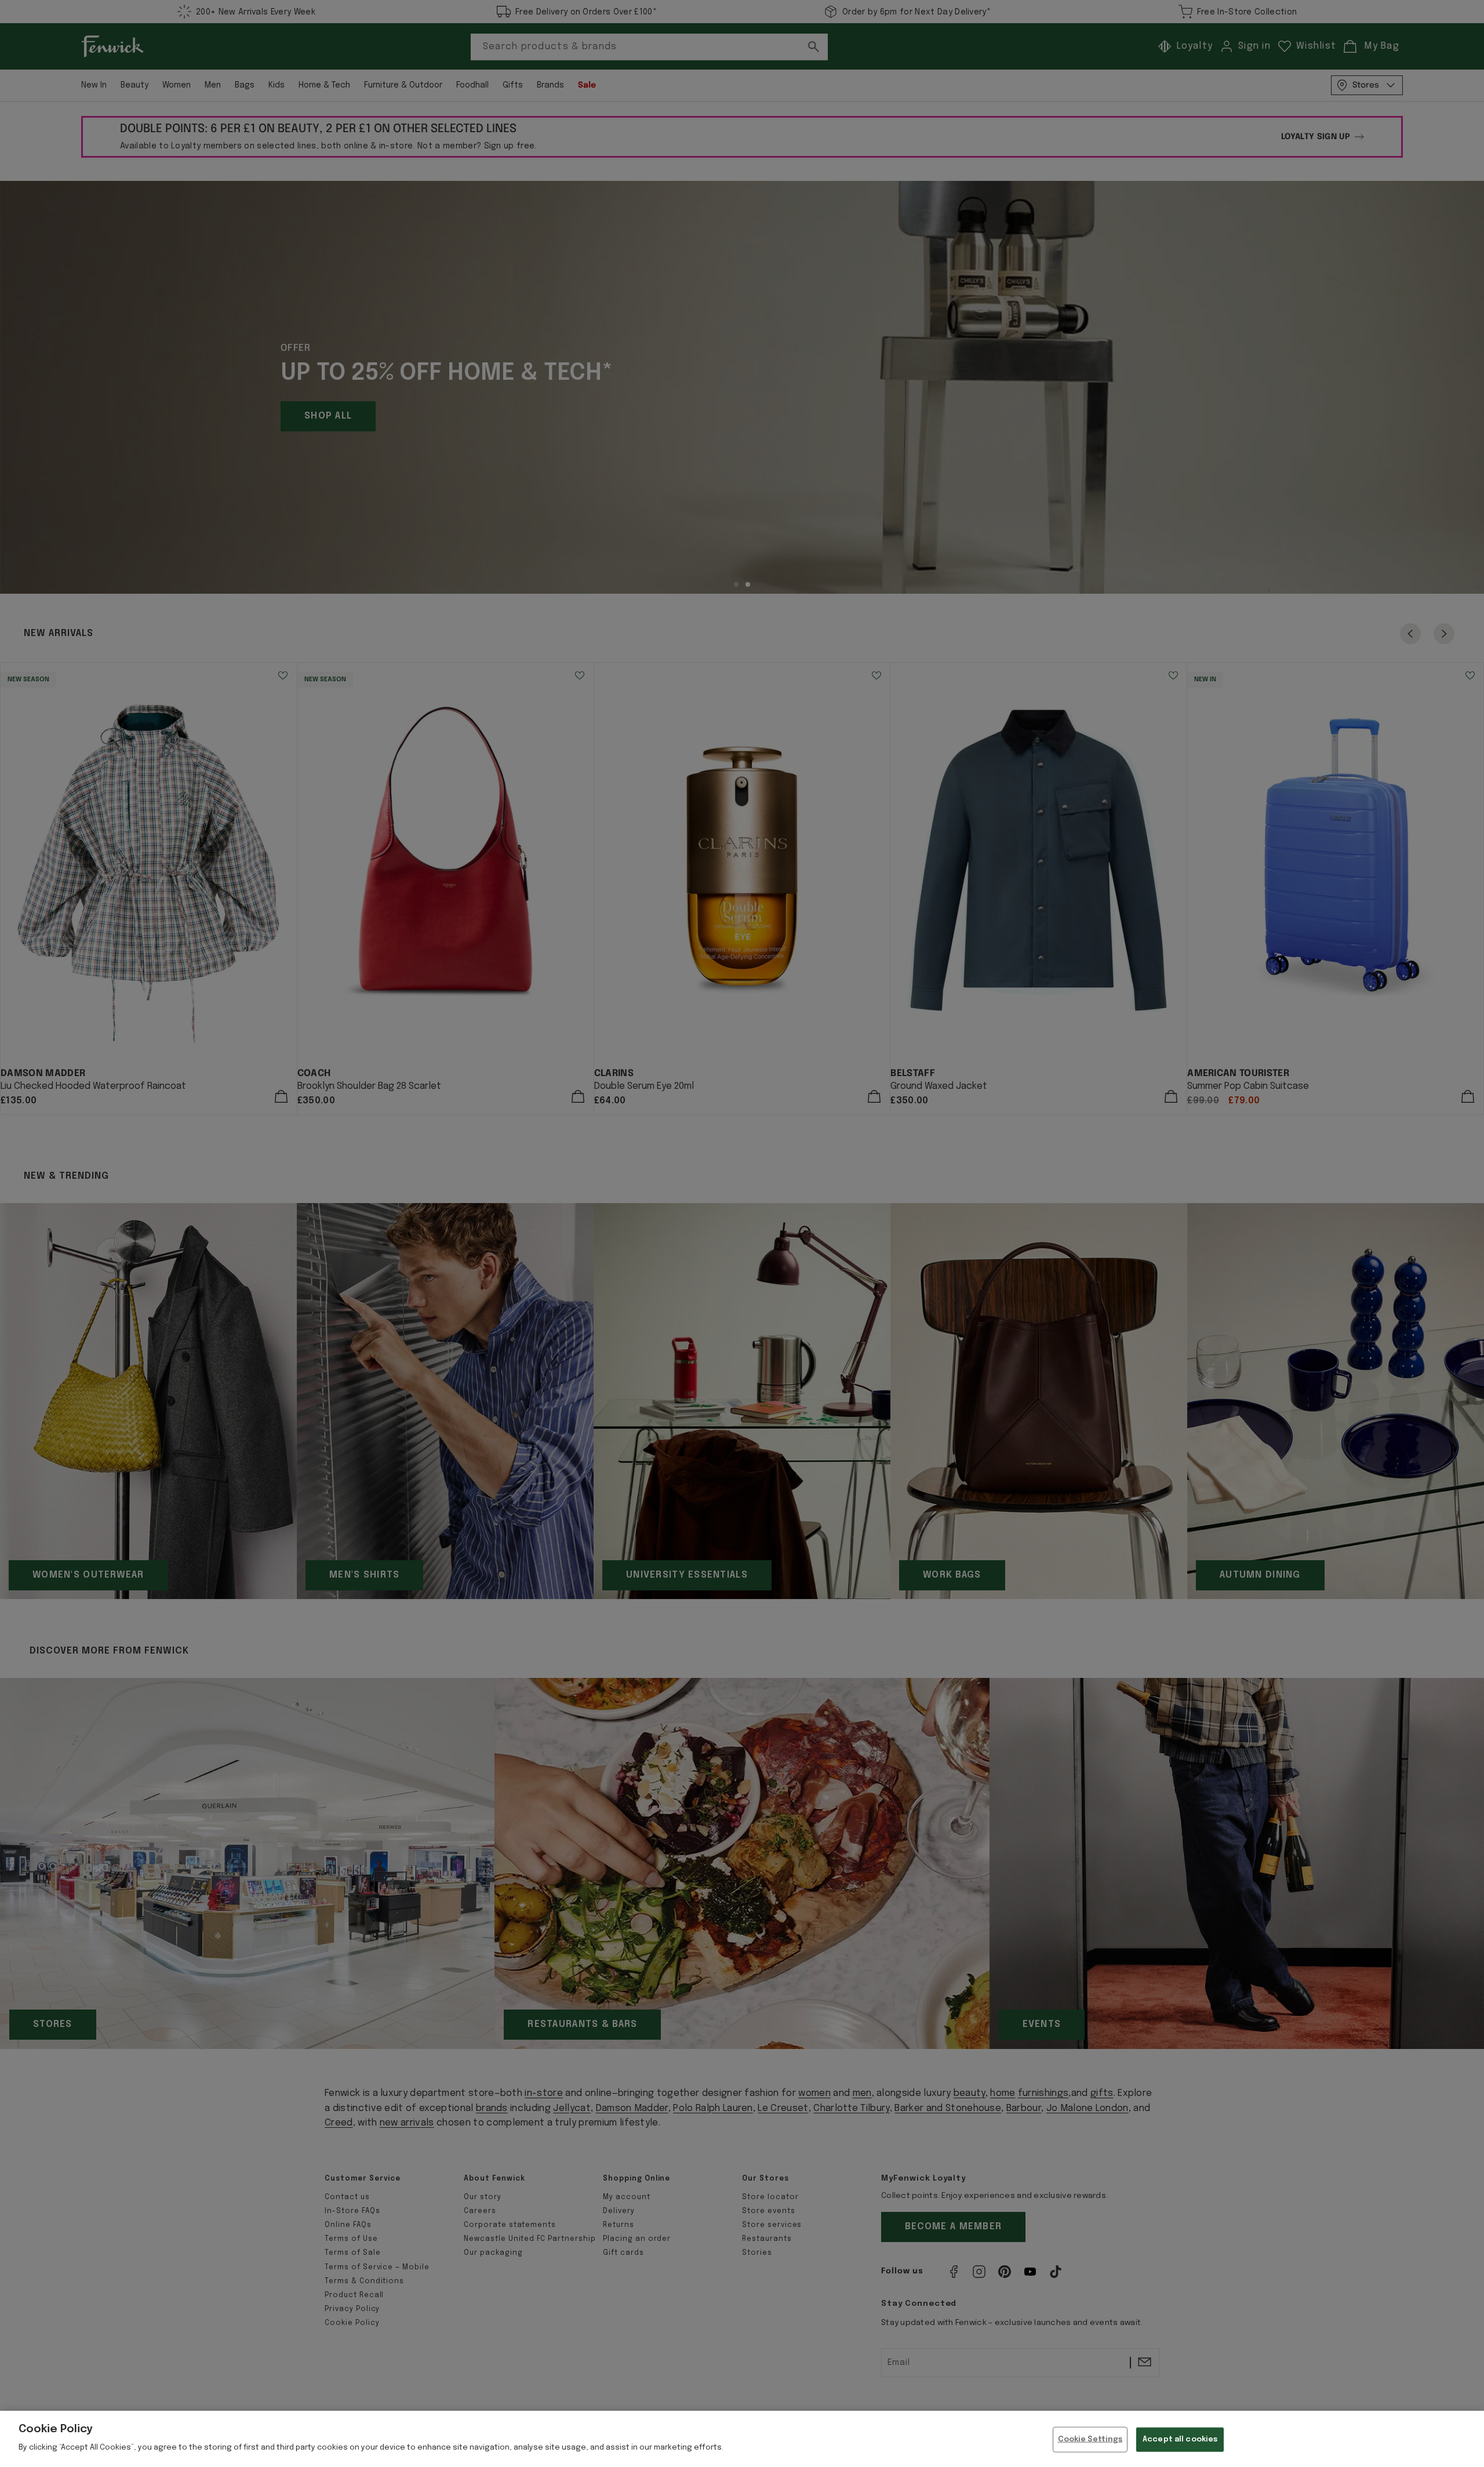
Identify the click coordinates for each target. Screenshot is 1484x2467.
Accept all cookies (1180, 2439)
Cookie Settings (1090, 2439)
